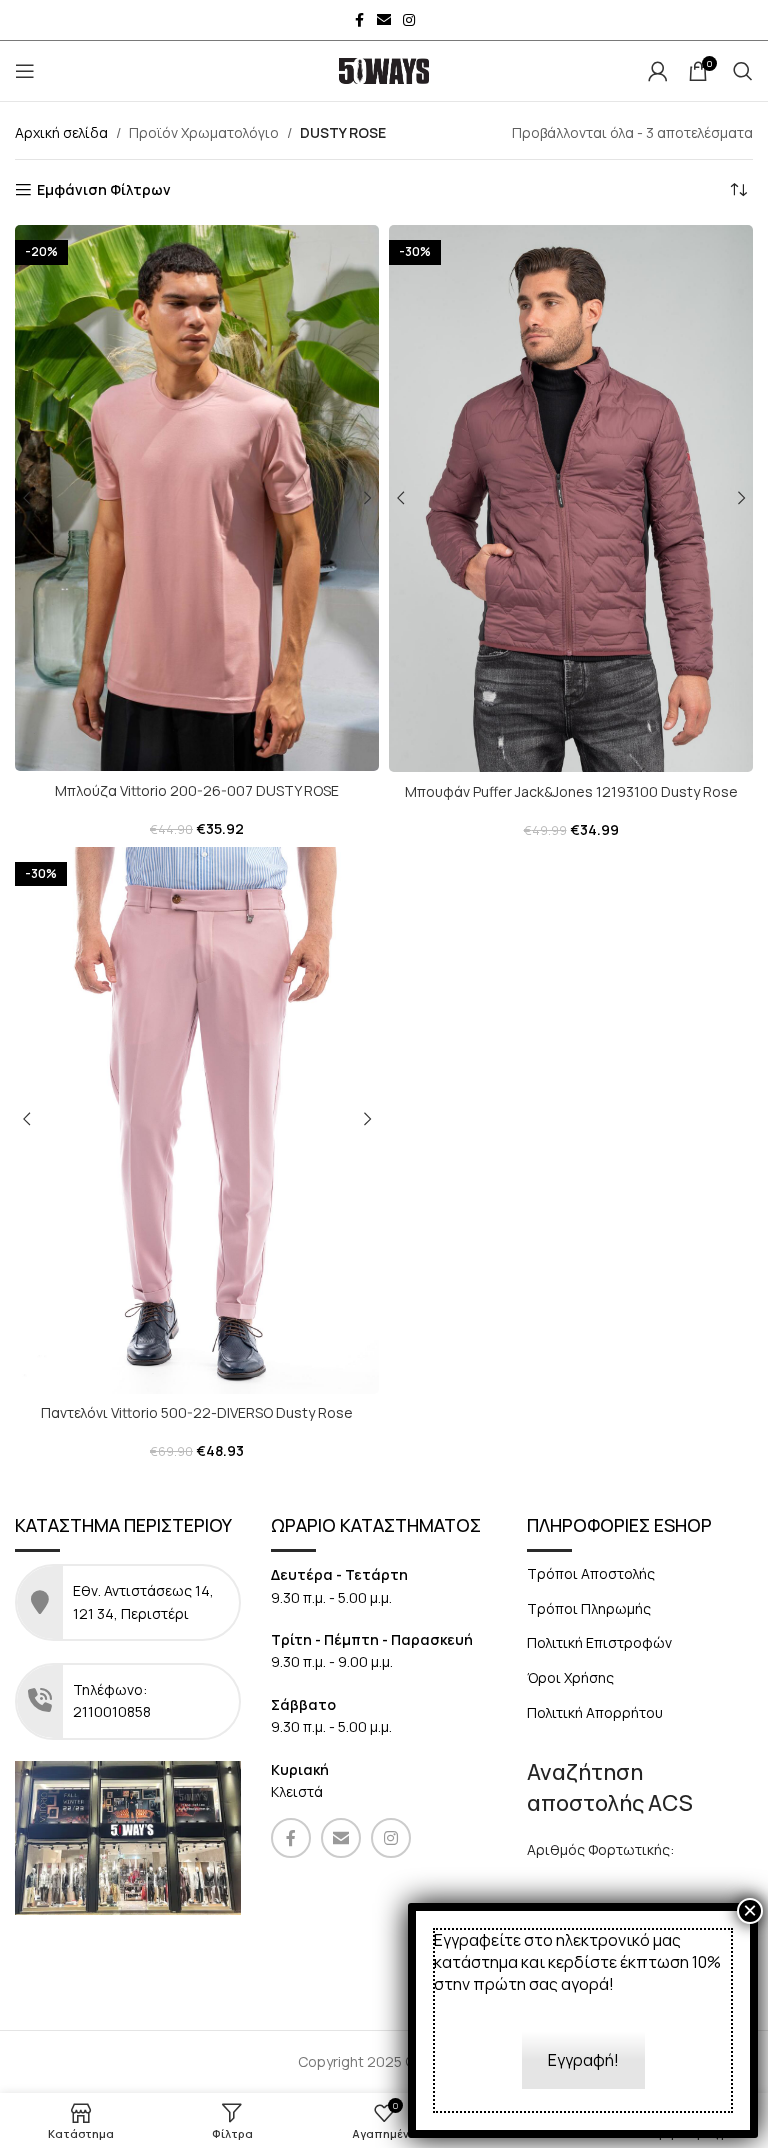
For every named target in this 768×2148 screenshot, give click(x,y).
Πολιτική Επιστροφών (599, 1642)
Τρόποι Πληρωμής (589, 1608)
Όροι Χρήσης (570, 1677)
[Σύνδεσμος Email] (384, 20)
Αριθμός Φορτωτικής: (600, 1849)
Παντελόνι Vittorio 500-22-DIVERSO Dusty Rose (197, 1412)
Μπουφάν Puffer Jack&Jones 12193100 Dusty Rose (571, 791)
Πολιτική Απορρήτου (595, 1712)
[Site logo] (384, 69)
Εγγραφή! (583, 2060)
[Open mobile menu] (25, 71)
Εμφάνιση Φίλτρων (104, 190)
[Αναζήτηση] (743, 71)
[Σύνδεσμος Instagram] (409, 20)
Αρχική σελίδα (61, 132)
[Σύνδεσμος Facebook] (359, 20)
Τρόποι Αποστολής (591, 1573)
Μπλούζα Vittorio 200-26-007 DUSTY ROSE (197, 790)
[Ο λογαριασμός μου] (658, 71)
